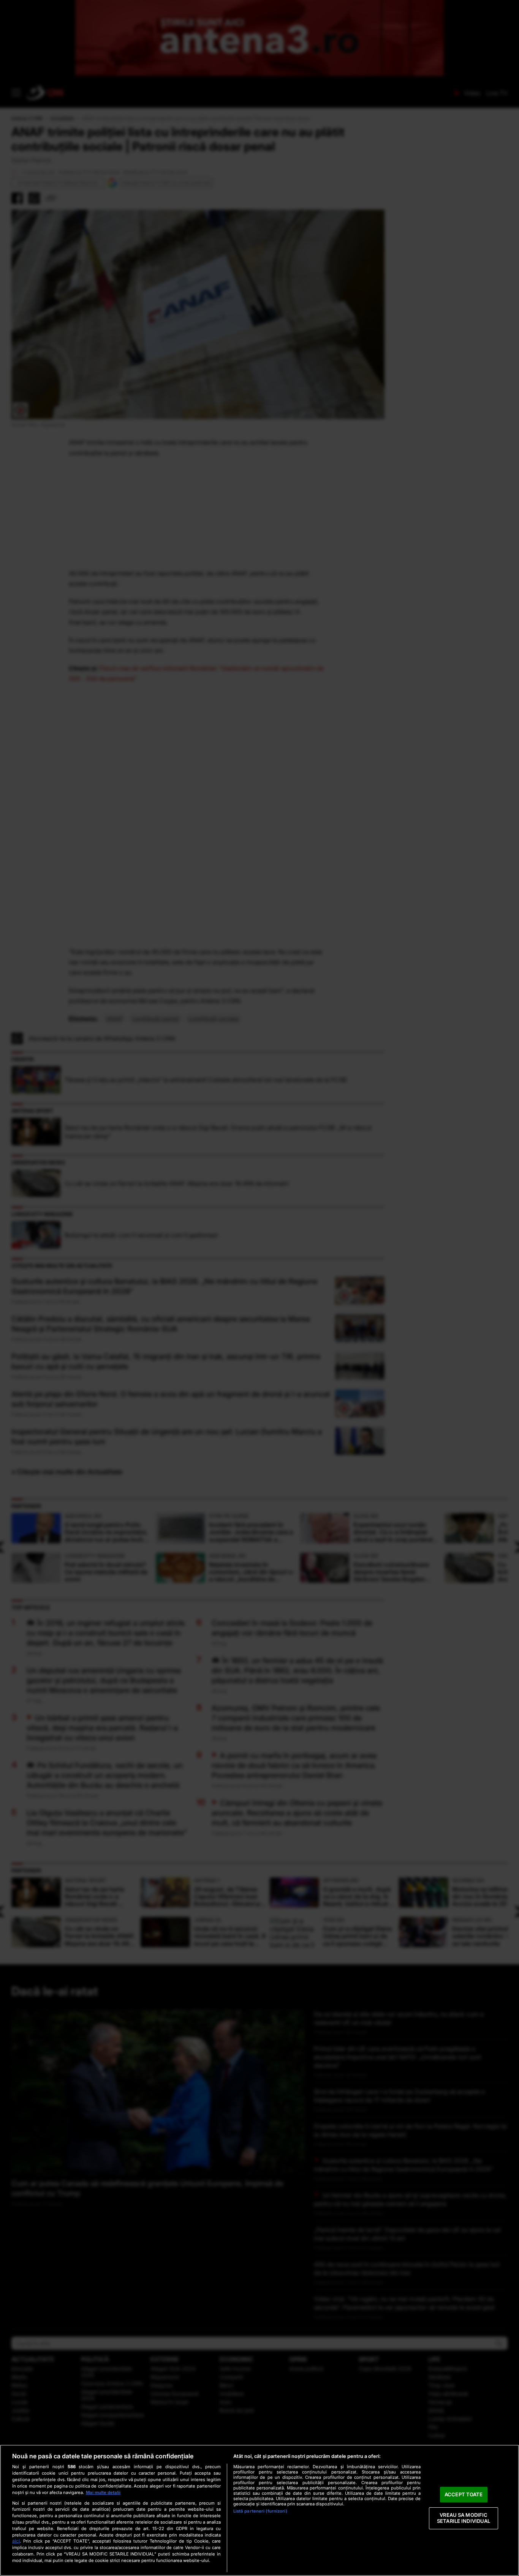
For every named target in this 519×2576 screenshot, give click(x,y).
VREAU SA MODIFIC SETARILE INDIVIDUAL (464, 2518)
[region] (259, 2510)
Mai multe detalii (103, 2492)
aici (16, 2541)
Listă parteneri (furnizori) (260, 2511)
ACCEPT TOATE (464, 2494)
